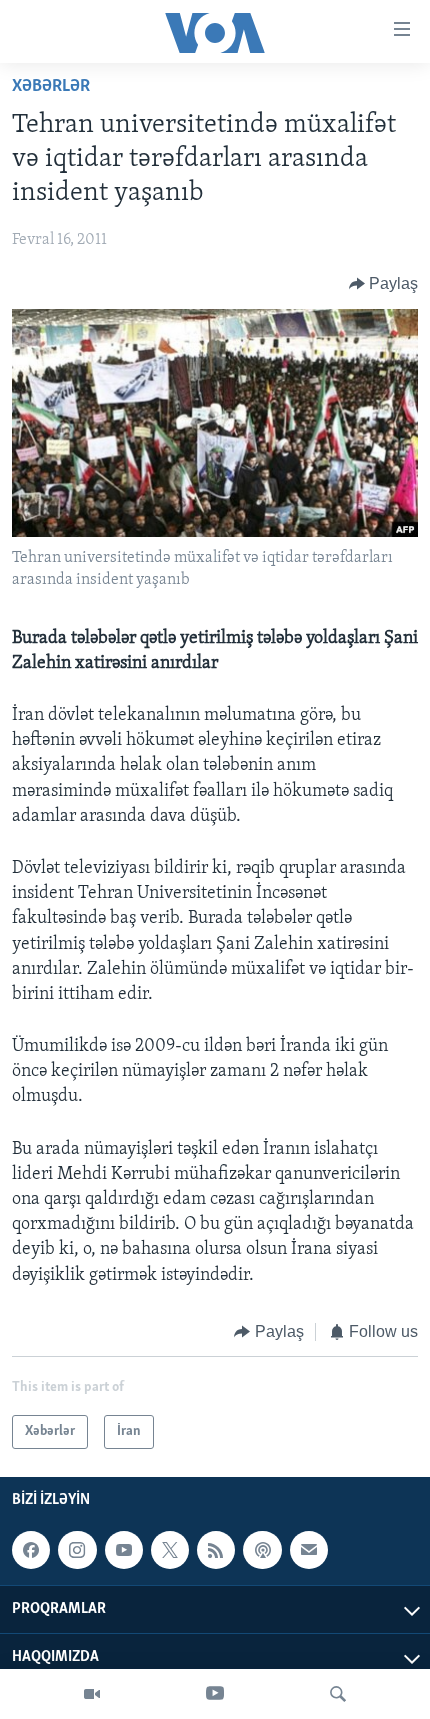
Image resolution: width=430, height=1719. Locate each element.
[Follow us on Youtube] (124, 1550)
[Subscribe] (309, 1550)
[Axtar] (338, 1694)
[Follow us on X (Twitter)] (170, 1550)
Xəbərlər (51, 87)
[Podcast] (262, 1550)
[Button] (384, 284)
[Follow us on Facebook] (31, 1550)
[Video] (92, 1694)
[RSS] (216, 1550)
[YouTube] (215, 1694)
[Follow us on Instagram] (77, 1550)
